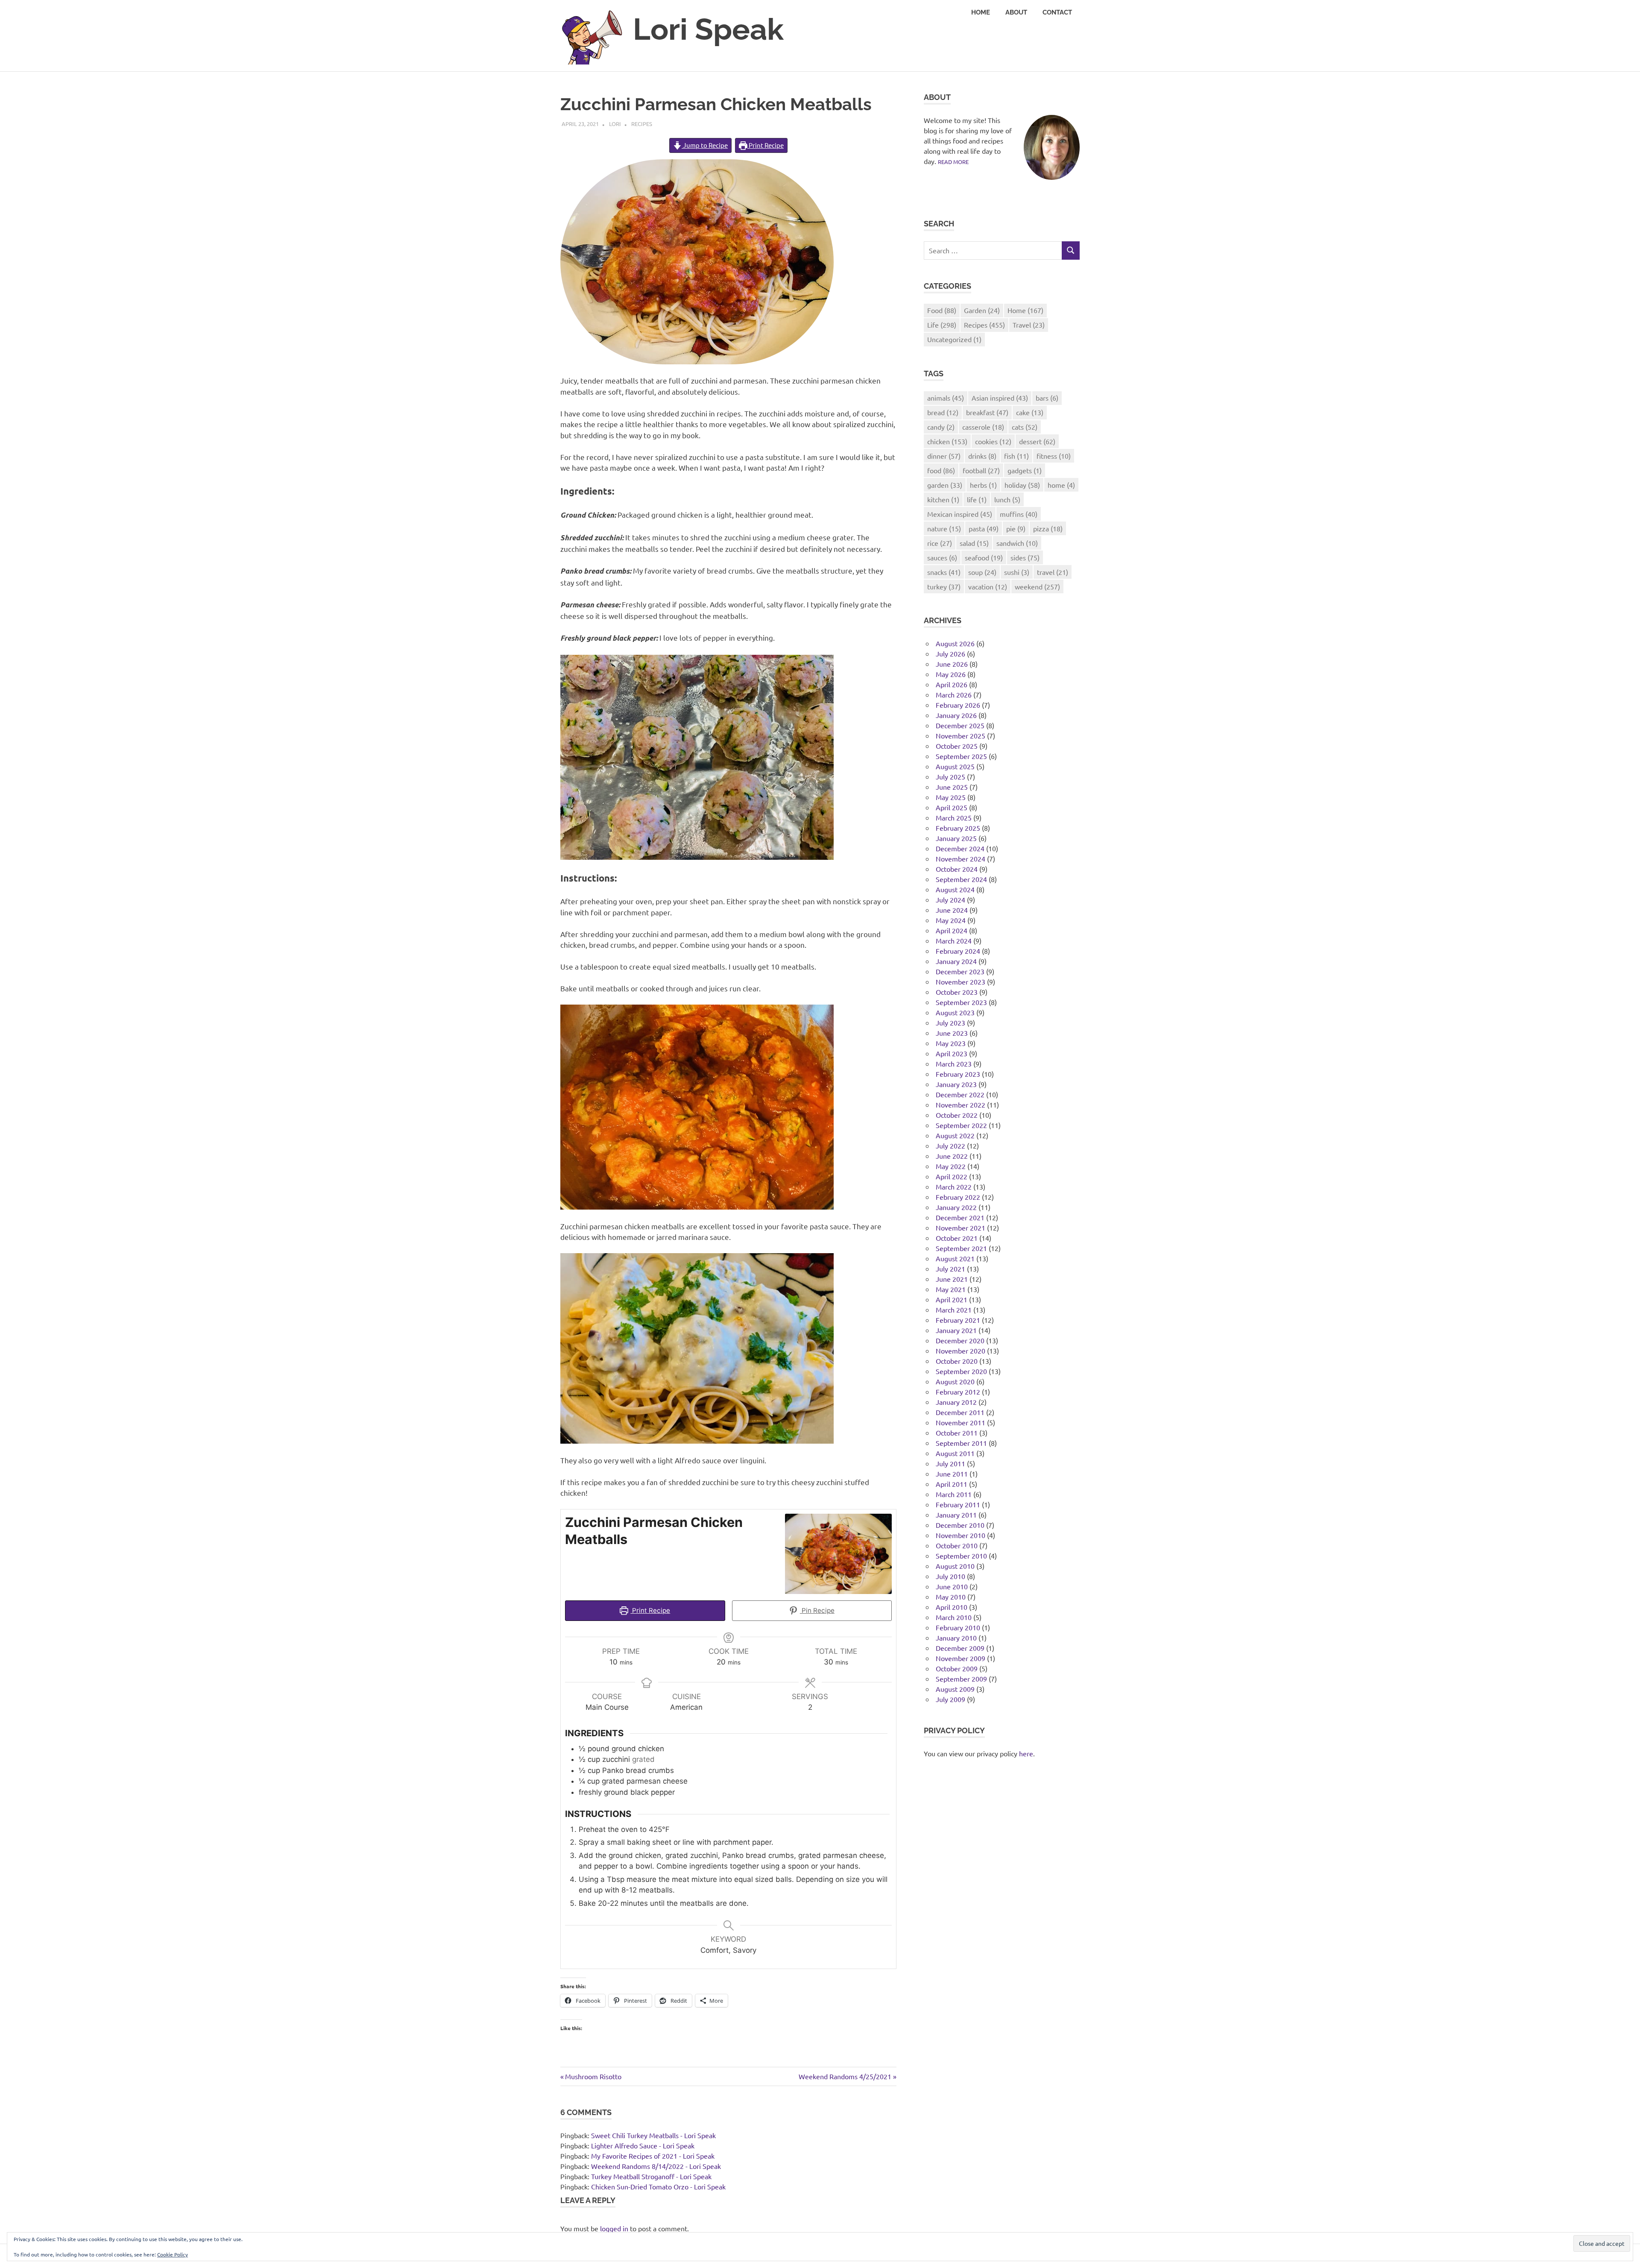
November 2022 (961, 1105)
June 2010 (952, 1586)
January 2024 (956, 961)
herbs (983, 485)
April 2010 (952, 1607)
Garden (982, 310)
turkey (944, 586)
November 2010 (961, 1535)
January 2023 (956, 1084)
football (981, 470)
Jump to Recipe (705, 145)
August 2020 (955, 1381)
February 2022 (958, 1197)
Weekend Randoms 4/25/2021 (845, 2076)
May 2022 (951, 1166)
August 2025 (955, 766)
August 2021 (955, 1258)
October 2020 (957, 1361)
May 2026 (951, 674)
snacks (944, 572)
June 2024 (952, 910)
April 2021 (952, 1299)
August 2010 (955, 1566)
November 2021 (961, 1228)
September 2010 (961, 1556)
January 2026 (956, 715)
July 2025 (950, 777)
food (941, 470)
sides (1025, 557)
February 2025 (958, 828)
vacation (988, 586)
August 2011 (955, 1453)
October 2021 (957, 1238)
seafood (984, 557)
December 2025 (960, 725)
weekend (1037, 586)
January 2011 (956, 1515)
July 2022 (950, 1146)
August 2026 (955, 643)
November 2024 (961, 859)
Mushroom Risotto (593, 2076)
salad (974, 543)
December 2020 (960, 1340)
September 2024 (961, 879)
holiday (1022, 485)
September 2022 (961, 1125)
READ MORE (953, 162)
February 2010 (958, 1627)
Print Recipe (766, 145)
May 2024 (951, 920)
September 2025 (961, 756)
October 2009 (957, 1668)
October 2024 (957, 869)
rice (940, 543)
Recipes (642, 124)
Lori (615, 124)
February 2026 (958, 705)
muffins (1019, 514)
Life (942, 325)
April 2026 (952, 684)
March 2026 (954, 694)
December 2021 (960, 1217)
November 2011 (961, 1422)
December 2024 (960, 848)
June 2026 (952, 664)
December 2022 (960, 1094)
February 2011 (958, 1504)
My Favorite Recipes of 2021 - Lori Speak (653, 2156)
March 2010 (954, 1617)
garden (945, 485)
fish (1016, 456)
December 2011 (960, 1412)
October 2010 (957, 1545)
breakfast (987, 412)
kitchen (943, 499)
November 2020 (961, 1351)
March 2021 (954, 1310)
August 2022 (955, 1135)
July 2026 (950, 653)
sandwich (1017, 543)
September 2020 (961, 1371)
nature (944, 528)
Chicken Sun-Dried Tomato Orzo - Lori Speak (658, 2186)
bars (1047, 398)
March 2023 (954, 1064)
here (1026, 1753)
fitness (1054, 456)
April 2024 (952, 930)
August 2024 (955, 889)
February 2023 (958, 1074)
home (1061, 485)
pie (1016, 528)
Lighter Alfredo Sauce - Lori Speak (643, 2145)
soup (982, 572)
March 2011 (954, 1494)
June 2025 (952, 787)
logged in (614, 2228)
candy (941, 427)
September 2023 (961, 1002)
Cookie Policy (173, 2254)
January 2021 (956, 1330)
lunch (1007, 499)
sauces (942, 557)
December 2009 (960, 1648)
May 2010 (951, 1597)
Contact (1057, 12)
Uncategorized (954, 339)
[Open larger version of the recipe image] (838, 1554)
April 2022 (952, 1176)
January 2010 (956, 1638)
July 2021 (950, 1269)
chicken (947, 441)
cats (1025, 427)
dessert (1037, 441)
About (1016, 12)
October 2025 (957, 746)
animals (946, 398)
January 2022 (956, 1207)
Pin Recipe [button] (817, 1610)
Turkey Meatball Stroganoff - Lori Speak (651, 2176)
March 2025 (954, 818)
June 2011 (952, 1474)
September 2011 (961, 1443)
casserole (983, 427)
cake (1030, 412)
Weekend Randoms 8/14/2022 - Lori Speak (656, 2166)
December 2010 (960, 1525)
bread (943, 412)
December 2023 (960, 971)
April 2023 (952, 1053)
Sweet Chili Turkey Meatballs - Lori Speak (653, 2135)
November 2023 (961, 982)
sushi (1017, 572)
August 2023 (955, 1012)
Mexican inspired (960, 514)
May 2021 (951, 1289)
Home (981, 12)
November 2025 (961, 735)
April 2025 (952, 807)
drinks (982, 456)
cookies (993, 441)
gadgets (1025, 470)
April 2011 (952, 1484)
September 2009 (961, 1679)
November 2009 (961, 1658)
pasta (984, 528)
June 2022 (952, 1156)
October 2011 (957, 1433)
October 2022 (957, 1115)
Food (942, 310)
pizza (1048, 528)
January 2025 (956, 838)
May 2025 (951, 797)
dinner (944, 456)
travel (1053, 572)
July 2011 (950, 1463)
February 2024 (958, 951)
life (977, 499)
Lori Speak (708, 29)
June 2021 (952, 1279)
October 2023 (957, 992)
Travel (1029, 325)
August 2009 (955, 1689)
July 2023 (950, 1023)
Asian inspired (1000, 398)
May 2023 (951, 1043)
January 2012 (956, 1402)
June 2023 (952, 1033)
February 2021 (958, 1320)
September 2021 (961, 1248)
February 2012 (958, 1392)
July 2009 (950, 1699)
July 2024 (950, 900)
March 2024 (954, 941)
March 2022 (954, 1187)
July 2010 (950, 1576)
